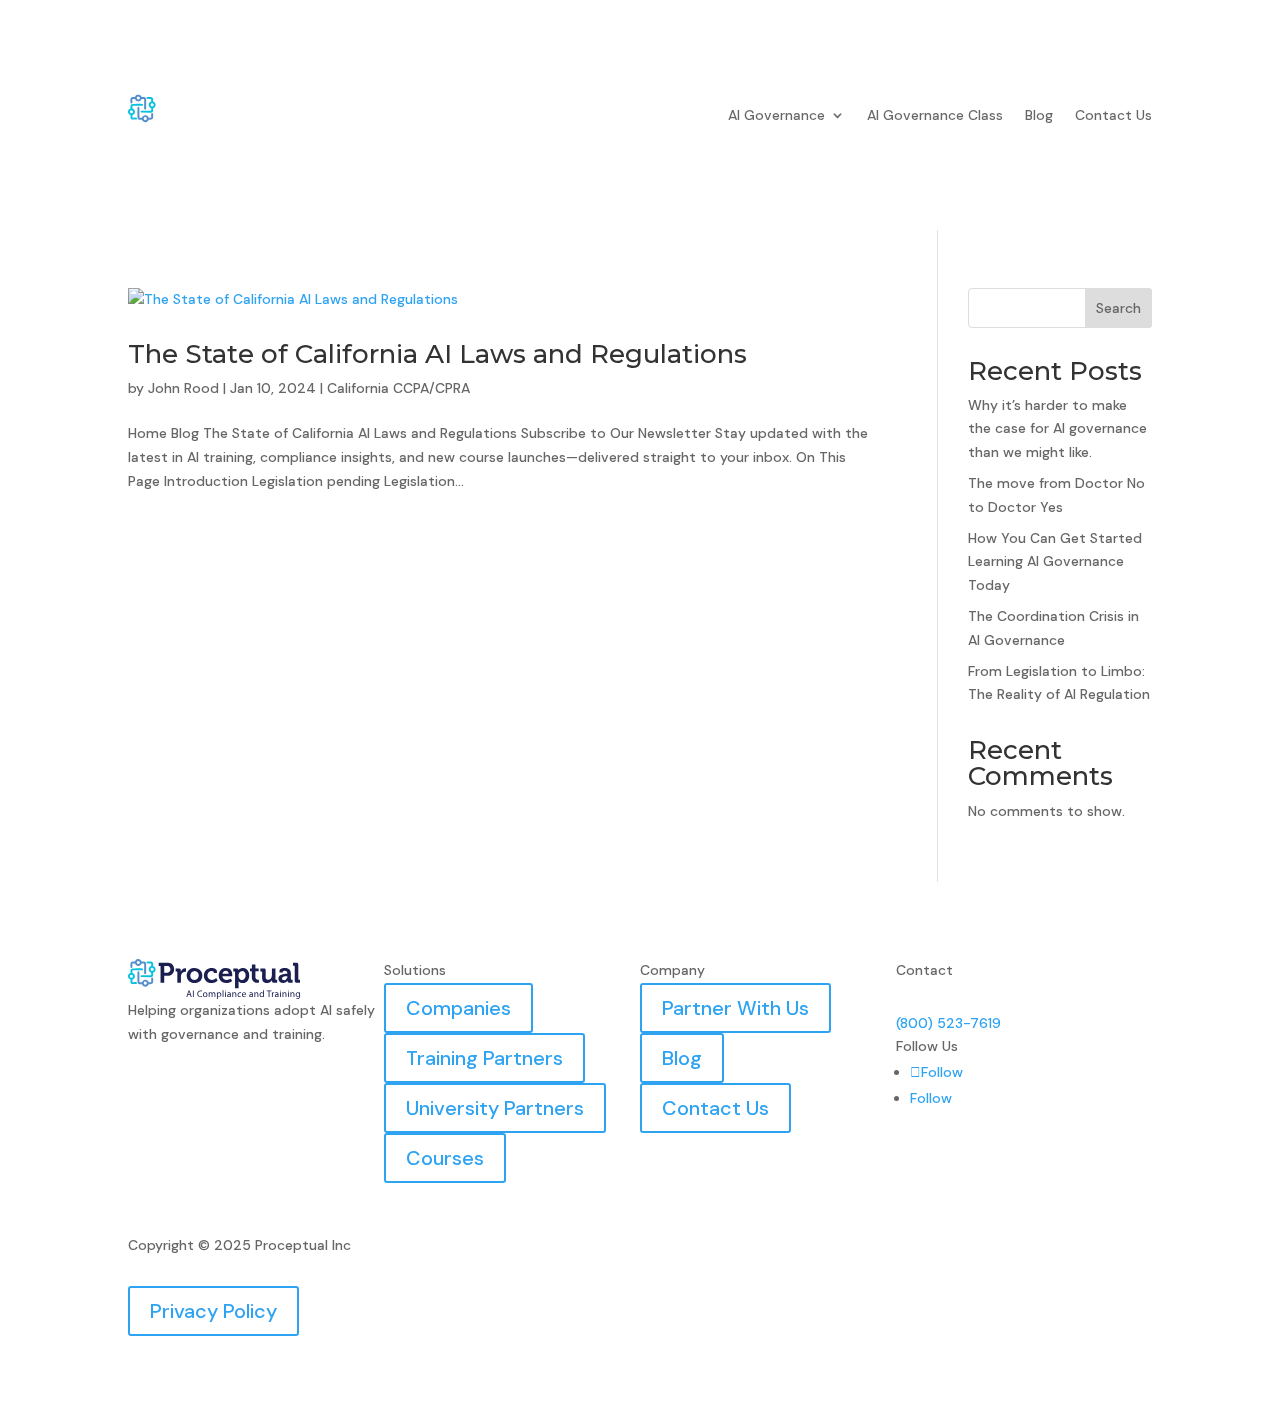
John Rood (183, 388)
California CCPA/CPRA (398, 388)
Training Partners (484, 1058)
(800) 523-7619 (948, 1023)
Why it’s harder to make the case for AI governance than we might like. (1057, 429)
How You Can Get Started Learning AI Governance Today (1055, 562)
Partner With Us (735, 1008)
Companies (458, 1008)
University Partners (495, 1108)
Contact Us (1113, 115)
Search (1118, 308)
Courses (445, 1158)
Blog (1039, 115)
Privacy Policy (213, 1311)
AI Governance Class (935, 115)
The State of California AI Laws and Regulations (437, 354)
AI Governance (776, 115)
